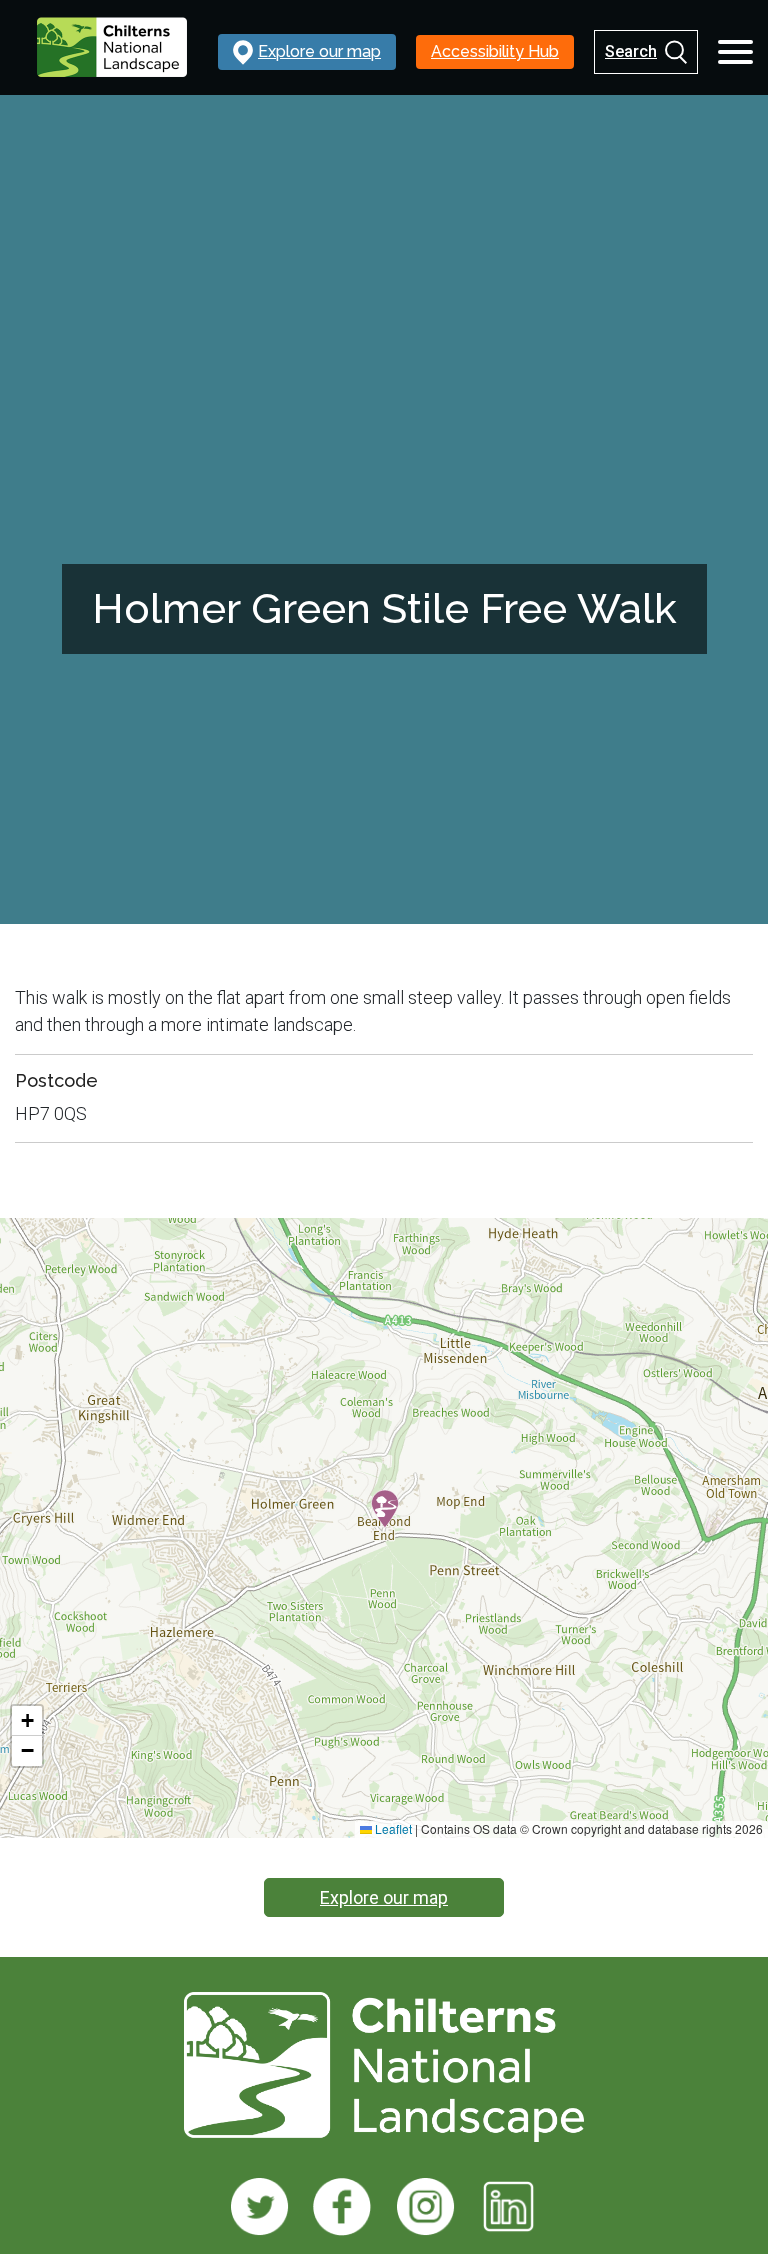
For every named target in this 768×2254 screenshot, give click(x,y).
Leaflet (392, 1828)
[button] (385, 1509)
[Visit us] (259, 2207)
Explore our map (384, 1897)
